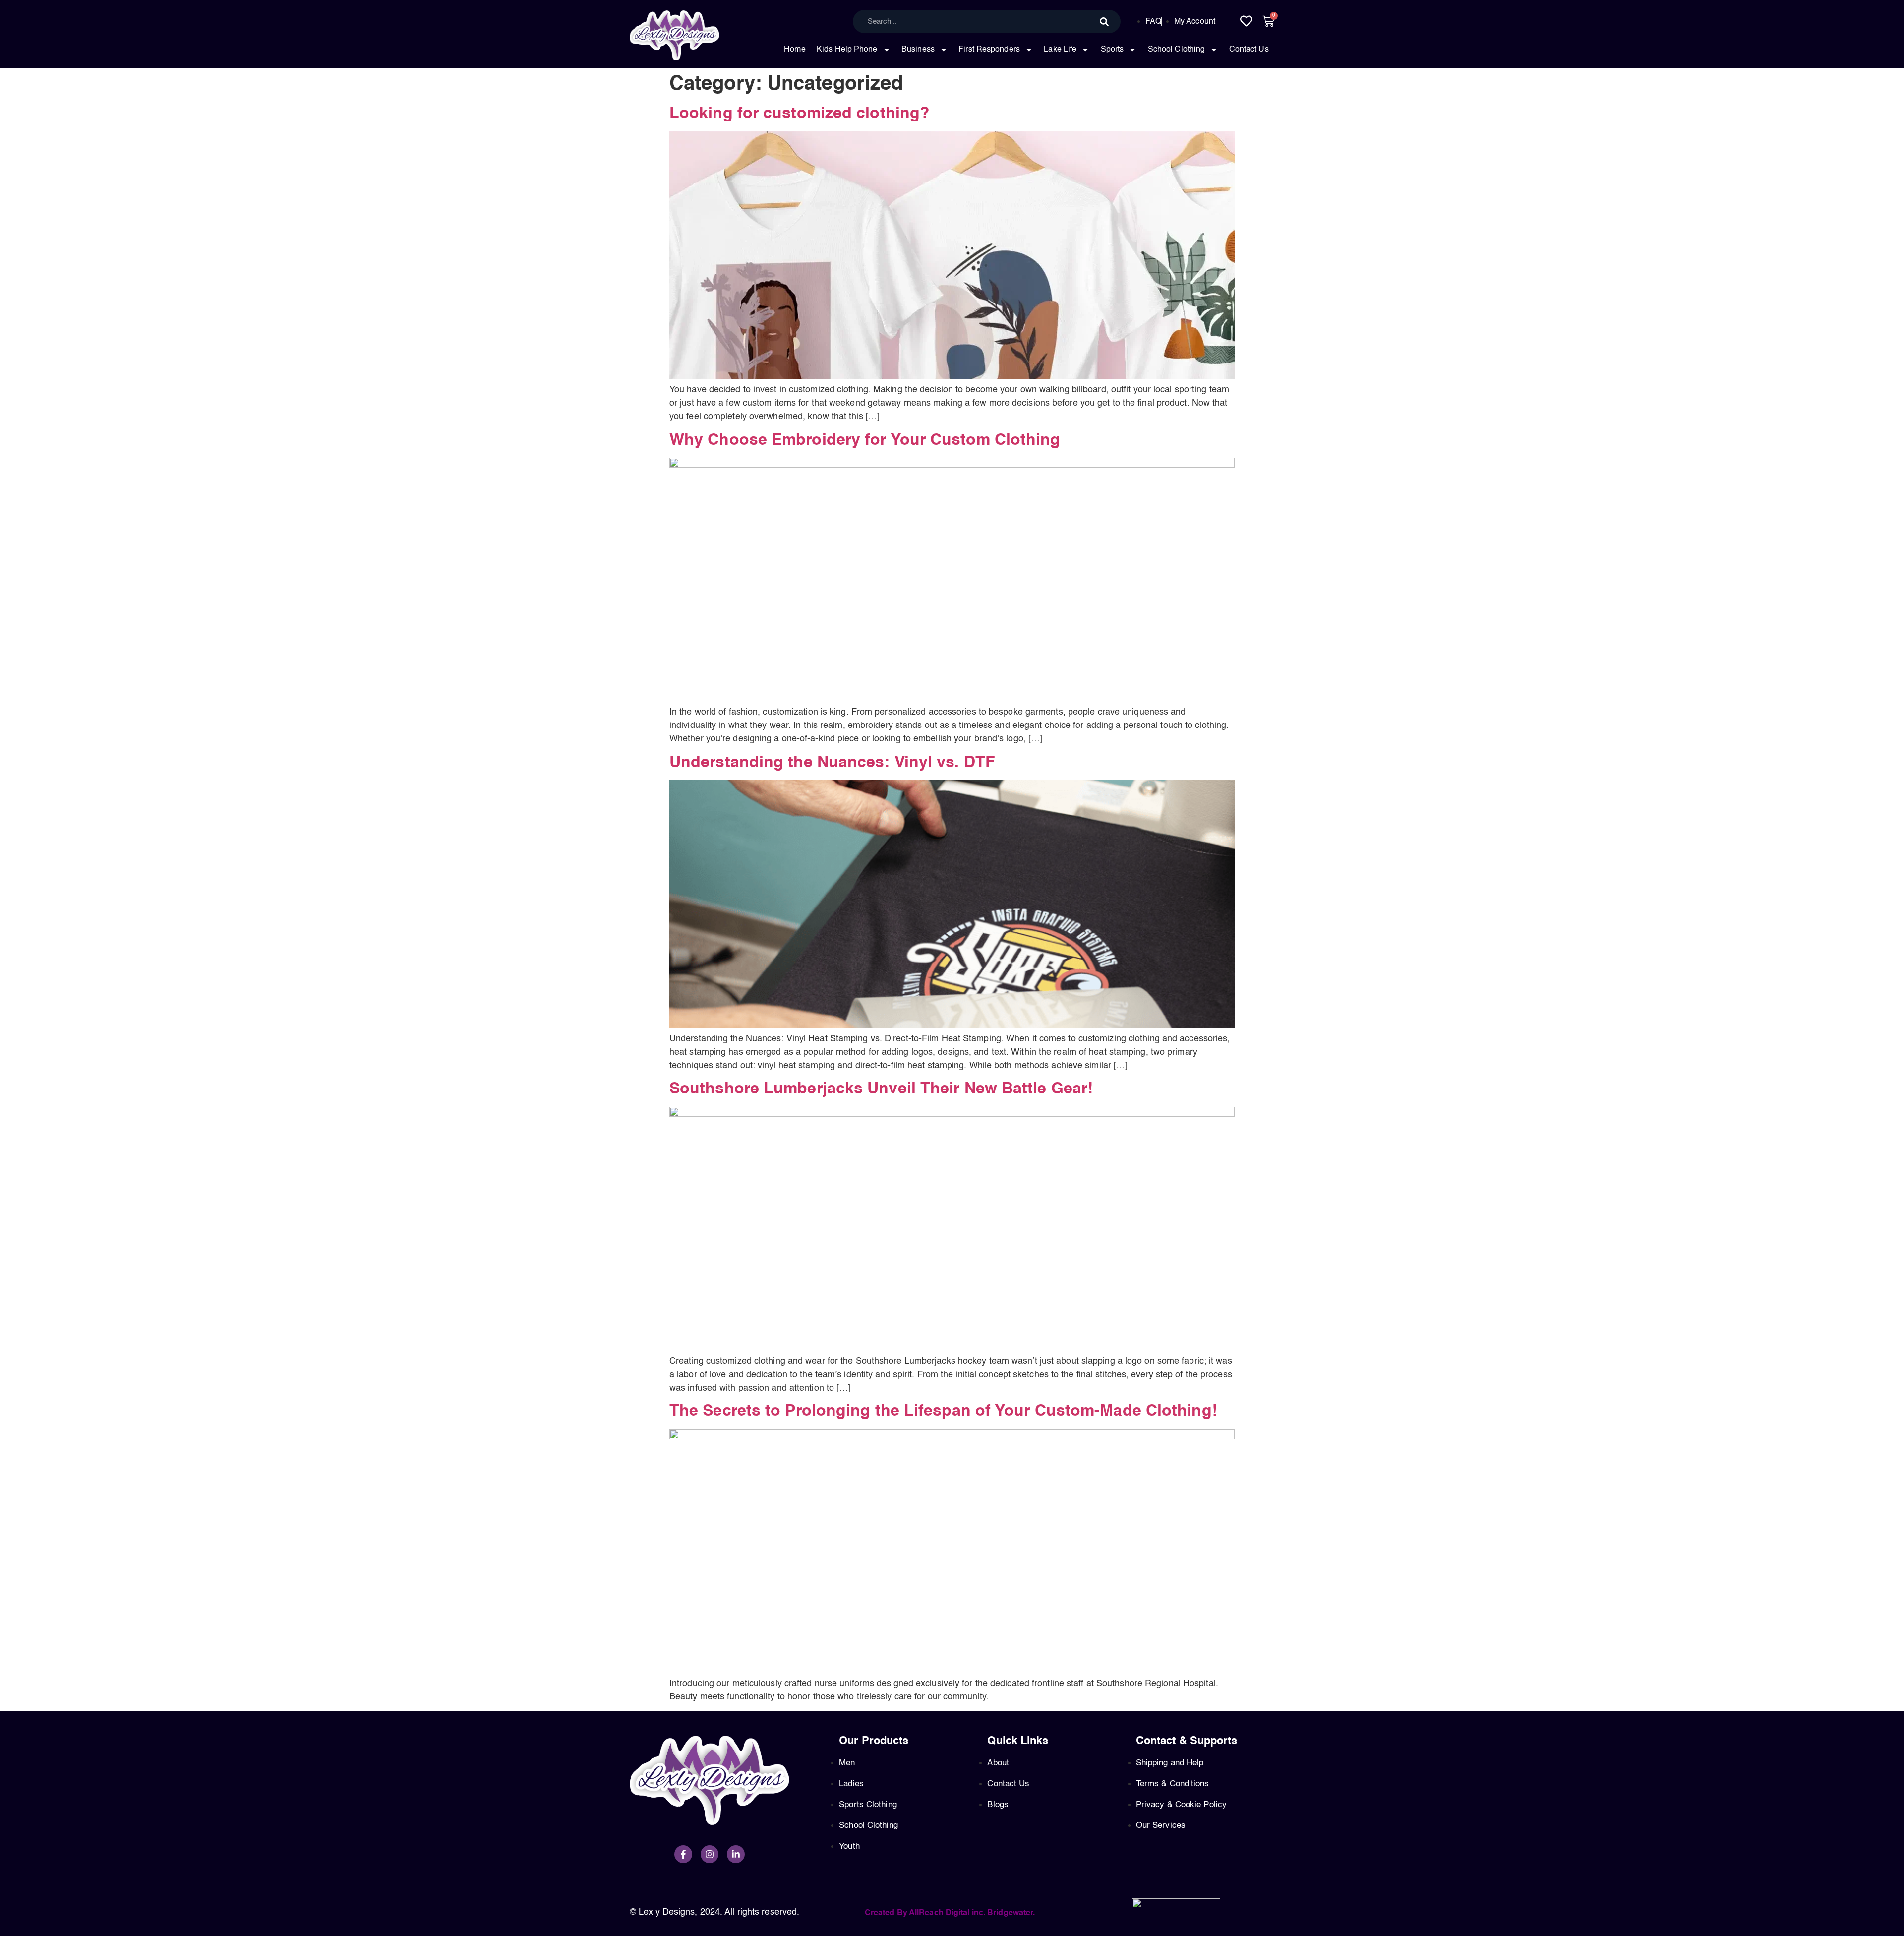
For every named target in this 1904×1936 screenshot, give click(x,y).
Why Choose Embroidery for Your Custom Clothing (865, 440)
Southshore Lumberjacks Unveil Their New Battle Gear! (881, 1089)
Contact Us (1249, 50)
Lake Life (1060, 50)
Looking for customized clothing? (800, 114)
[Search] (1104, 22)
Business (918, 50)
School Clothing (1177, 50)
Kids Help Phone (847, 50)
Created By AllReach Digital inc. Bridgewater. (950, 1913)
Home (795, 50)
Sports (1112, 50)
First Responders (989, 50)
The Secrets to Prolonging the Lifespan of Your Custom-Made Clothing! (943, 1411)
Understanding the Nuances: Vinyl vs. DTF (832, 763)
